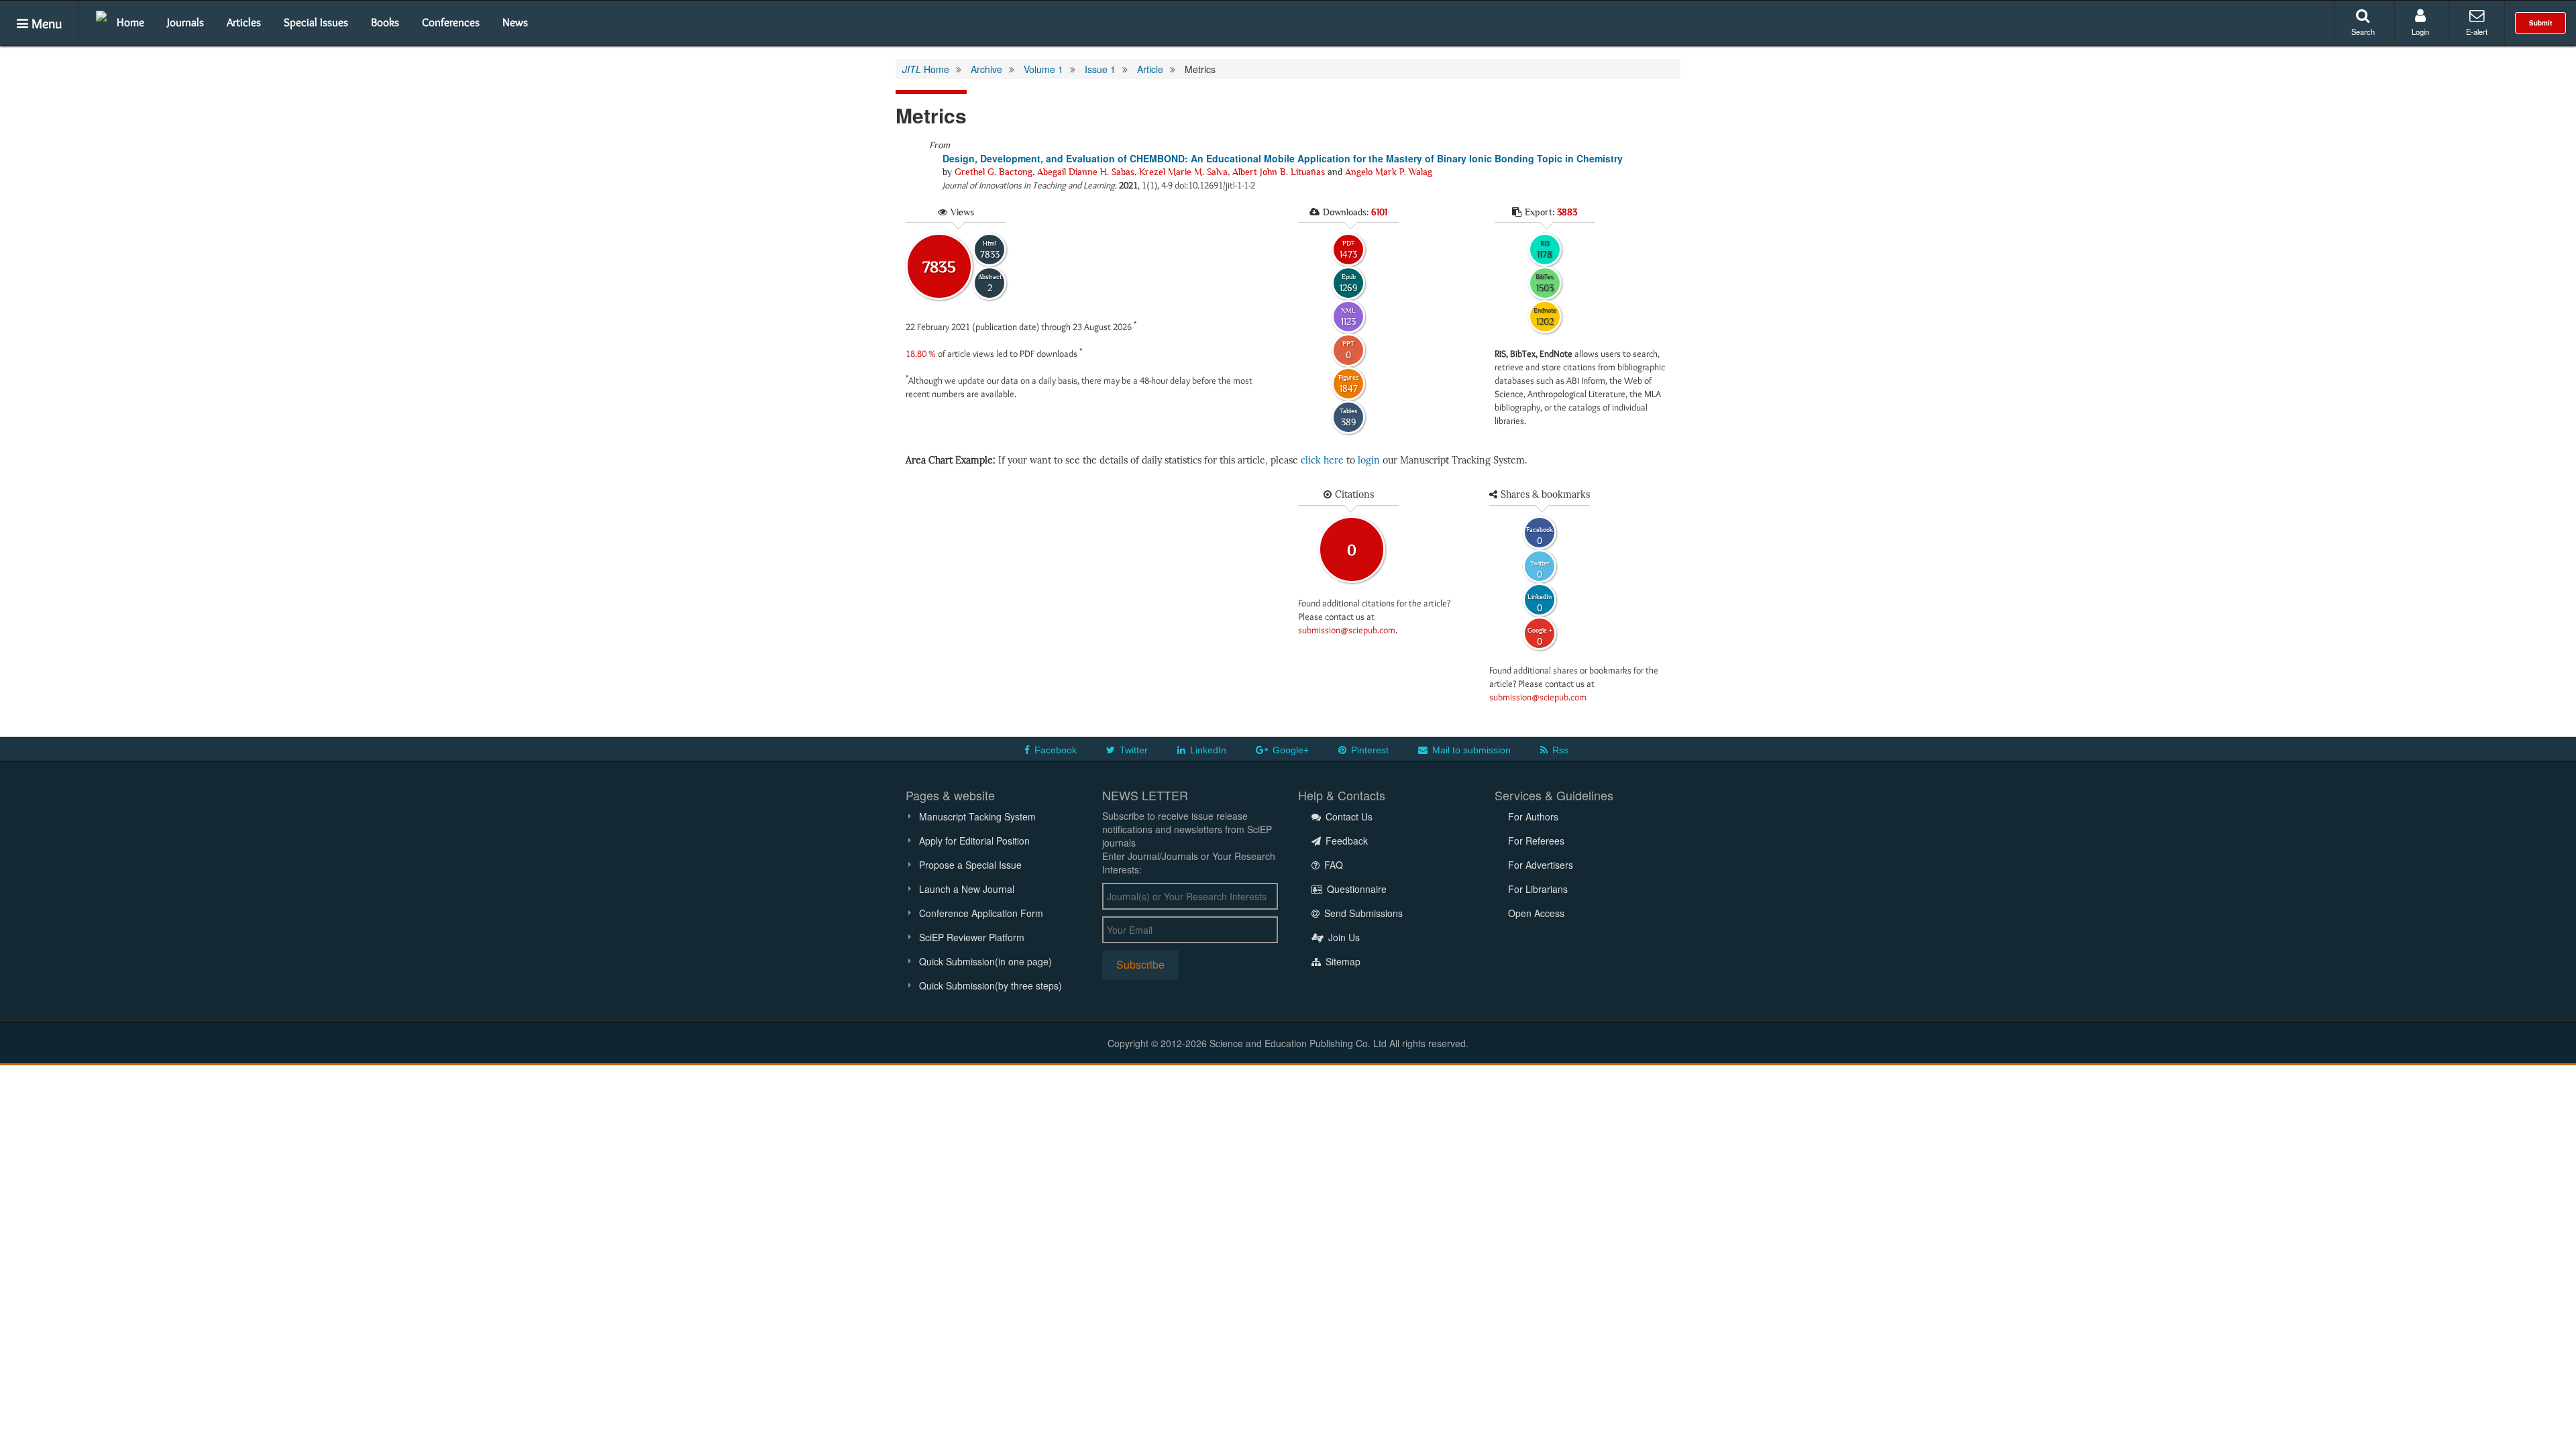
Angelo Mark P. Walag (1389, 172)
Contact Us (1348, 816)
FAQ (1332, 865)
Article (1150, 69)
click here (1322, 461)
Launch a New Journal (967, 889)
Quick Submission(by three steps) (990, 985)
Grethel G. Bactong (994, 172)
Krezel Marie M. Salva (1183, 172)
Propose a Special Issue (970, 865)
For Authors (1533, 816)
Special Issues (316, 22)
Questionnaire (1355, 889)
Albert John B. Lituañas (1279, 172)
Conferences (451, 22)
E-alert (2477, 32)
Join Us (1343, 937)
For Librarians (1538, 889)
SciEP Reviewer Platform (972, 937)
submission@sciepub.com (1347, 630)
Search (2363, 32)
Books (385, 22)
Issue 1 (1100, 69)
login (1369, 461)
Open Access (1536, 913)
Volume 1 (1043, 69)
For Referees (1536, 841)
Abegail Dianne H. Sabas (1086, 172)
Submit (2540, 23)
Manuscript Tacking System (977, 816)
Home (130, 22)
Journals (185, 22)
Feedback (1345, 841)
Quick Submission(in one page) (985, 961)
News (515, 22)
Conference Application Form (981, 913)
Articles (244, 22)
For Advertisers (1541, 865)
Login (2420, 32)
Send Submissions (1362, 913)
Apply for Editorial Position (974, 841)
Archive (986, 69)
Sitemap (1342, 961)
